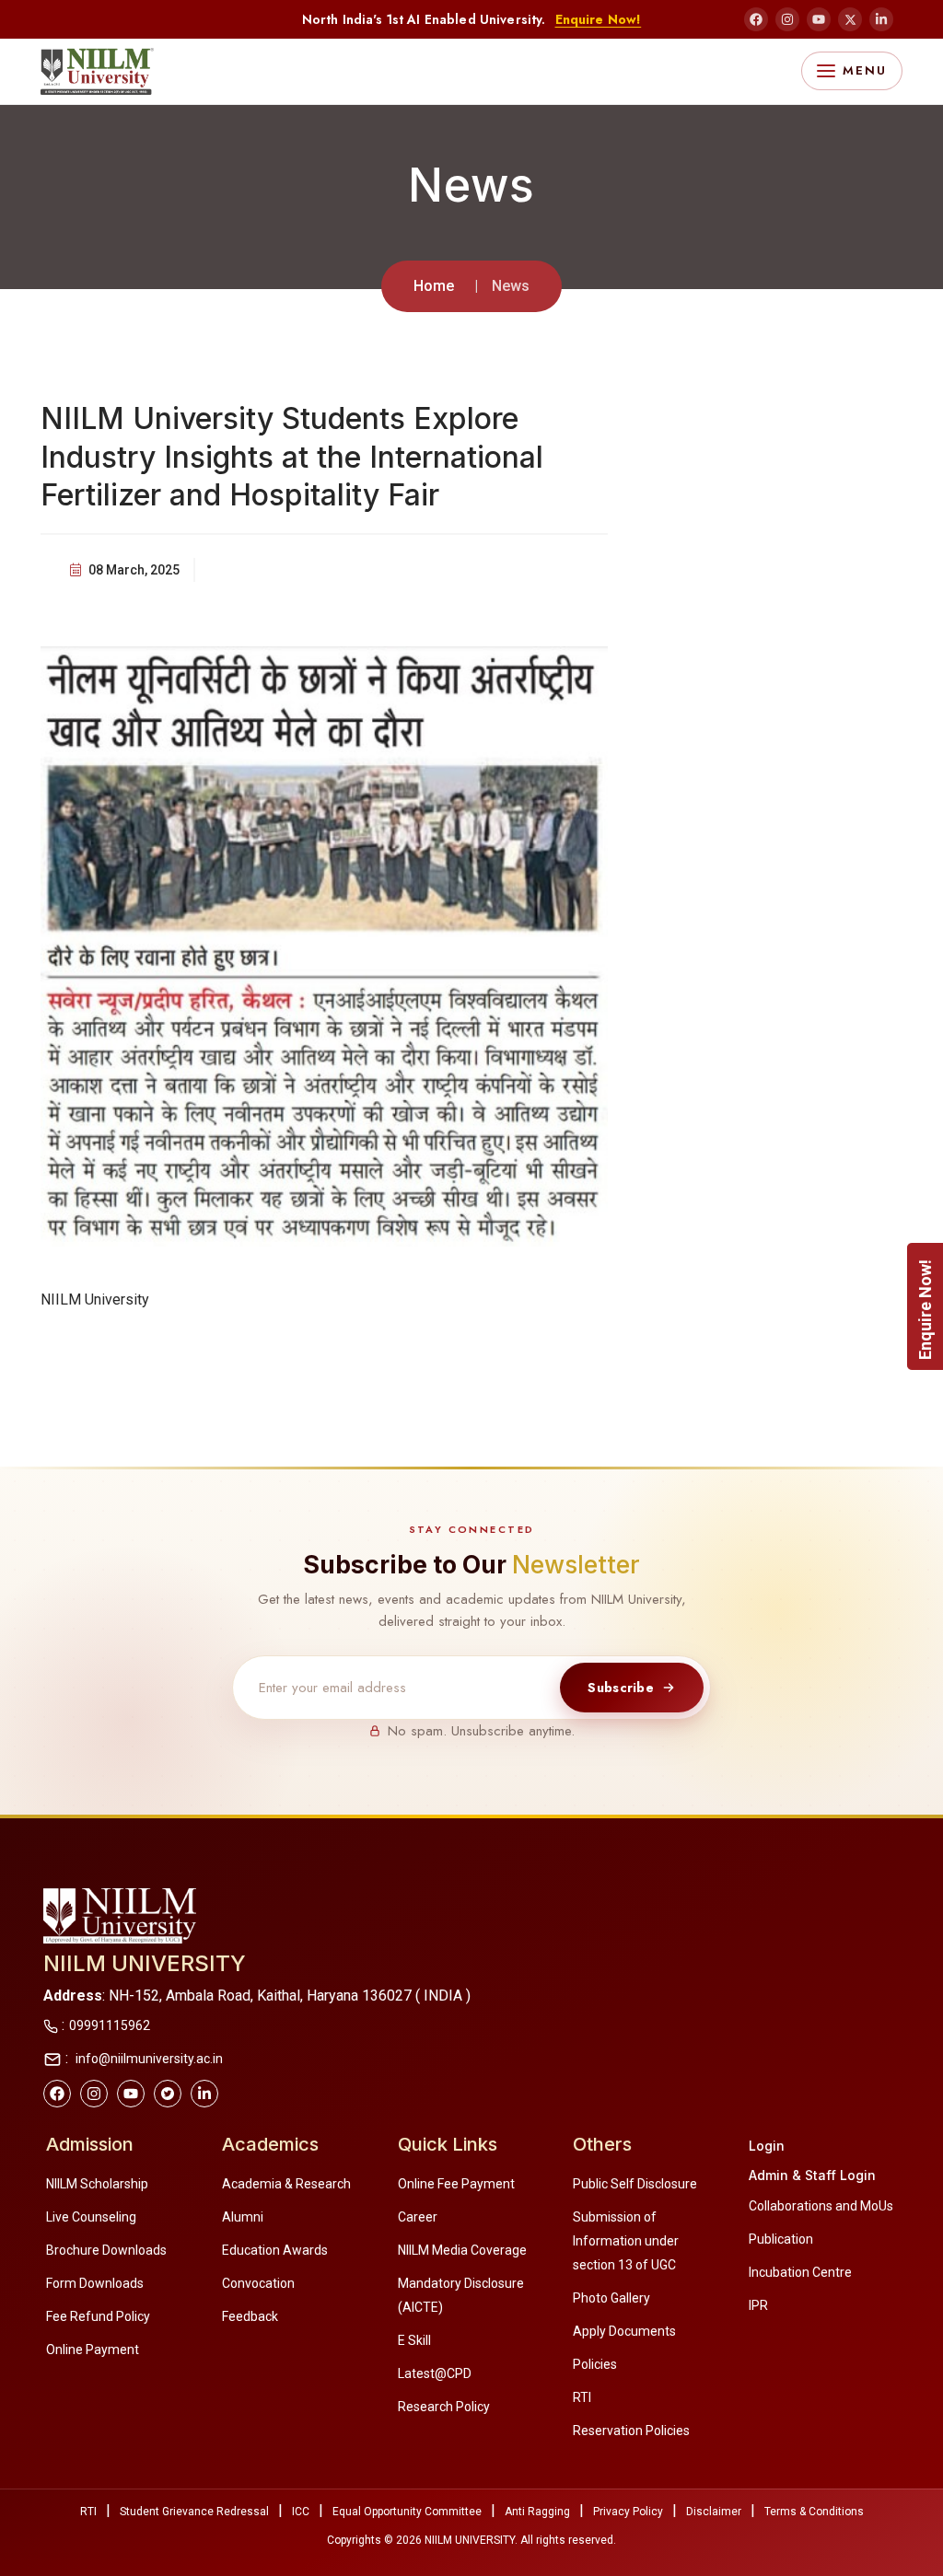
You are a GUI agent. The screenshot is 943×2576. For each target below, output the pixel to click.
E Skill (414, 2340)
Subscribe (621, 1688)
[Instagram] (787, 19)
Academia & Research (286, 2184)
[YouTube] (819, 19)
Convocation (258, 2283)
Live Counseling (91, 2217)
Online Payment (93, 2350)
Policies (595, 2364)
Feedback (250, 2316)
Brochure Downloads (106, 2250)
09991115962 (110, 2025)
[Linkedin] (204, 2094)
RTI (582, 2397)
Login (767, 2146)
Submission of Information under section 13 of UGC (626, 2241)
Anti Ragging (537, 2512)
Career (418, 2217)
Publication (781, 2239)
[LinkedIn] (881, 19)
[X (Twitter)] (850, 19)
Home (434, 286)
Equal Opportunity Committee (407, 2512)
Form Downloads (95, 2283)
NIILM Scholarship (97, 2184)
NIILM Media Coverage (462, 2250)
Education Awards (275, 2250)
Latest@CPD (435, 2373)
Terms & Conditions (814, 2512)
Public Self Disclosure (635, 2184)
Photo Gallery (611, 2298)
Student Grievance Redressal (194, 2512)
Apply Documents (624, 2331)
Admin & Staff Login (812, 2175)
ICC (301, 2512)
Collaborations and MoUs (821, 2206)
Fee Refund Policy (98, 2316)
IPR (758, 2305)
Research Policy (444, 2407)
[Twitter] (168, 2094)
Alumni (243, 2217)
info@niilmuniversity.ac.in (148, 2059)
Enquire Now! (599, 19)
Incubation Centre (800, 2272)
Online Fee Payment (456, 2184)
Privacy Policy (628, 2512)
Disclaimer (714, 2512)
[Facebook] (756, 19)
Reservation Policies (631, 2431)
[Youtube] (131, 2094)
